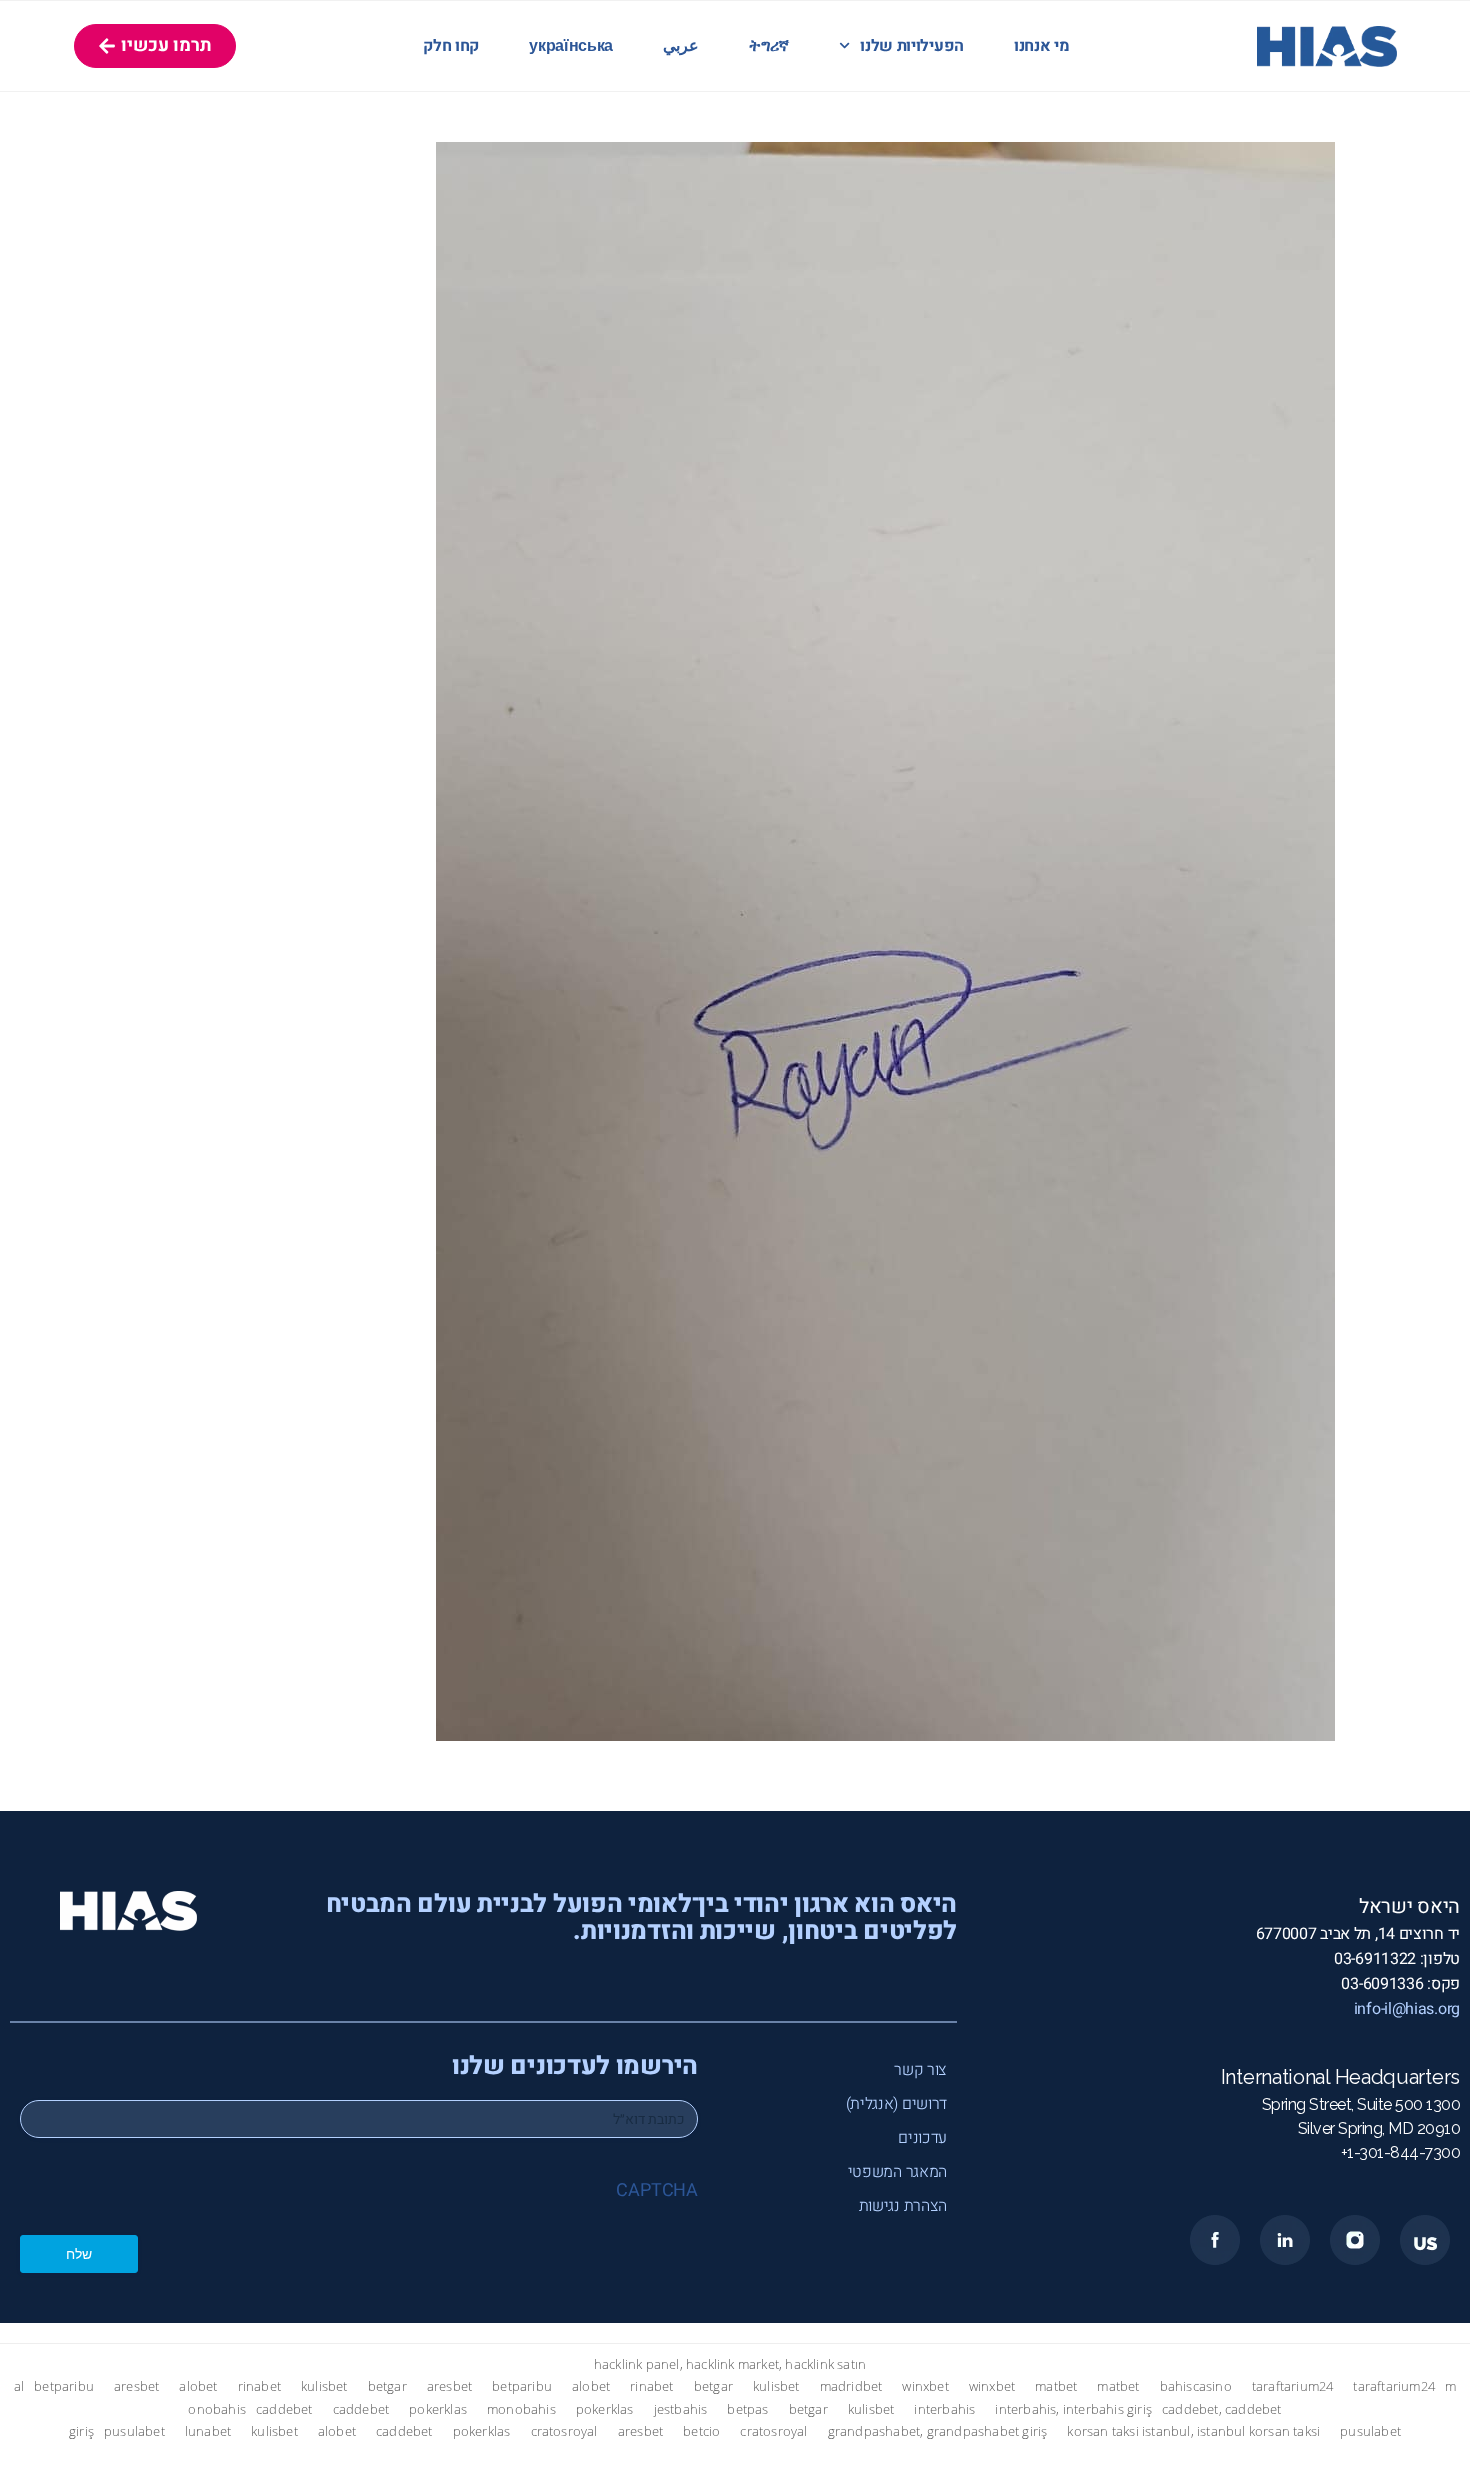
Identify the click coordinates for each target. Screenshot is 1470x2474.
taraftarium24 (1293, 2386)
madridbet (851, 2386)
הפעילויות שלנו (912, 46)
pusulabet (134, 2431)
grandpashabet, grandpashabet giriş (938, 2431)
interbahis (944, 2409)
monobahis (521, 2409)
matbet (1056, 2386)
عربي (681, 46)
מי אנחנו (1042, 46)
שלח (79, 2253)
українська (571, 46)
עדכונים (922, 2138)
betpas (747, 2409)
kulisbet (324, 2386)
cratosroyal (564, 2431)
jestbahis (681, 2409)
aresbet (136, 2386)
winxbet (925, 2386)
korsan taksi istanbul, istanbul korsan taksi (1193, 2431)
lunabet (208, 2431)
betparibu (64, 2386)
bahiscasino (1196, 2386)
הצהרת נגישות (903, 2206)
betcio (701, 2431)
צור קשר (920, 2070)
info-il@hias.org (1407, 2009)
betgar (387, 2386)
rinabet (259, 2386)
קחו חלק (451, 46)
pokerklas (438, 2409)
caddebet (284, 2409)
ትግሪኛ (769, 46)
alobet (198, 2386)
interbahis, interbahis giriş (1073, 2409)
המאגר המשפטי (897, 2172)
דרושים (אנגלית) (896, 2104)
